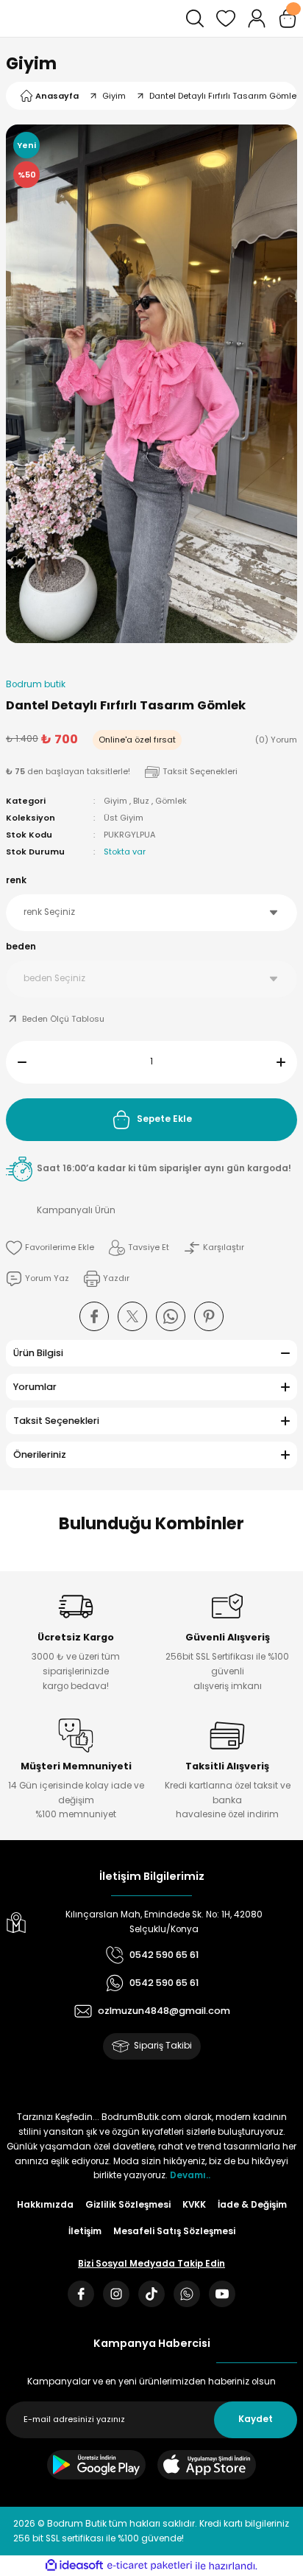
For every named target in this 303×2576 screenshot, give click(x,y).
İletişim (85, 2231)
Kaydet (256, 2419)
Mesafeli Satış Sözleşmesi (174, 2231)
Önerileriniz (40, 1454)
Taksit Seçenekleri (56, 1421)
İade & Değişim (252, 2205)
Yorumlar (35, 1387)
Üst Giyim (124, 818)
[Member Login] (257, 18)
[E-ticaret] (150, 2566)
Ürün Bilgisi (38, 1353)
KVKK (194, 2205)
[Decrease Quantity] (16, 1062)
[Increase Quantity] (287, 1062)
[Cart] (288, 18)
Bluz (141, 801)
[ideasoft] (74, 2566)
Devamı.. (190, 2175)
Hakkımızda (45, 2205)
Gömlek (171, 801)
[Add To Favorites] (50, 1248)
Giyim (31, 63)
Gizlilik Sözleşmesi (128, 2205)
